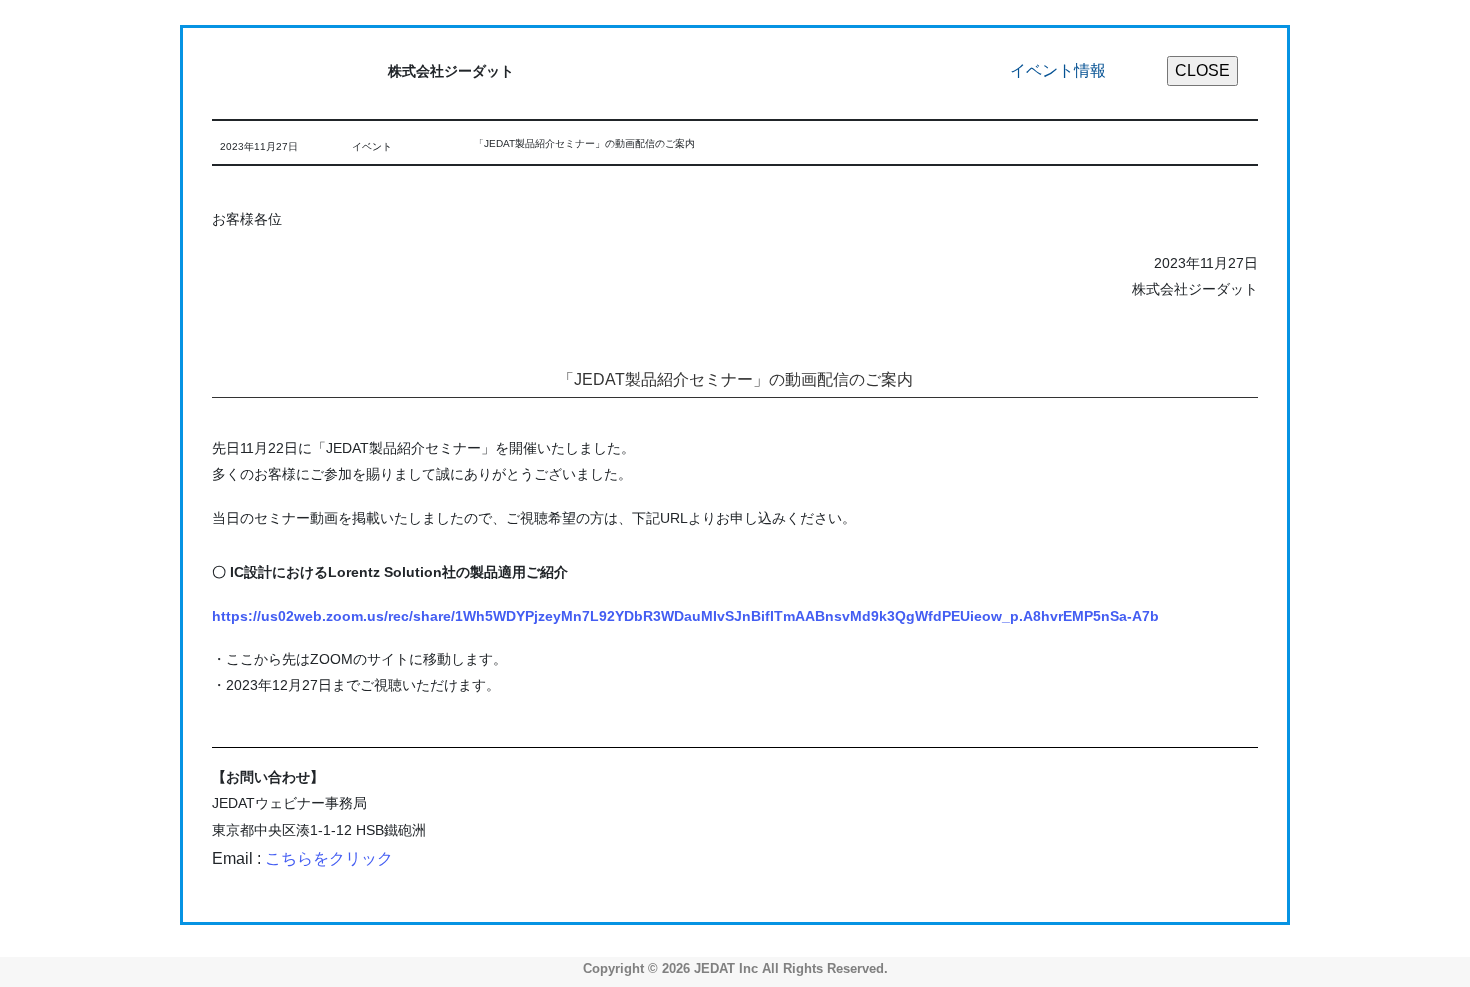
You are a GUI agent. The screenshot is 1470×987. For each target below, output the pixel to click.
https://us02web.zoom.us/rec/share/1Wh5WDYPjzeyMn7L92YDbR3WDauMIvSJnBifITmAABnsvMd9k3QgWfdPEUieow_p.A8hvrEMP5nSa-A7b (685, 616)
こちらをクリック (329, 858)
